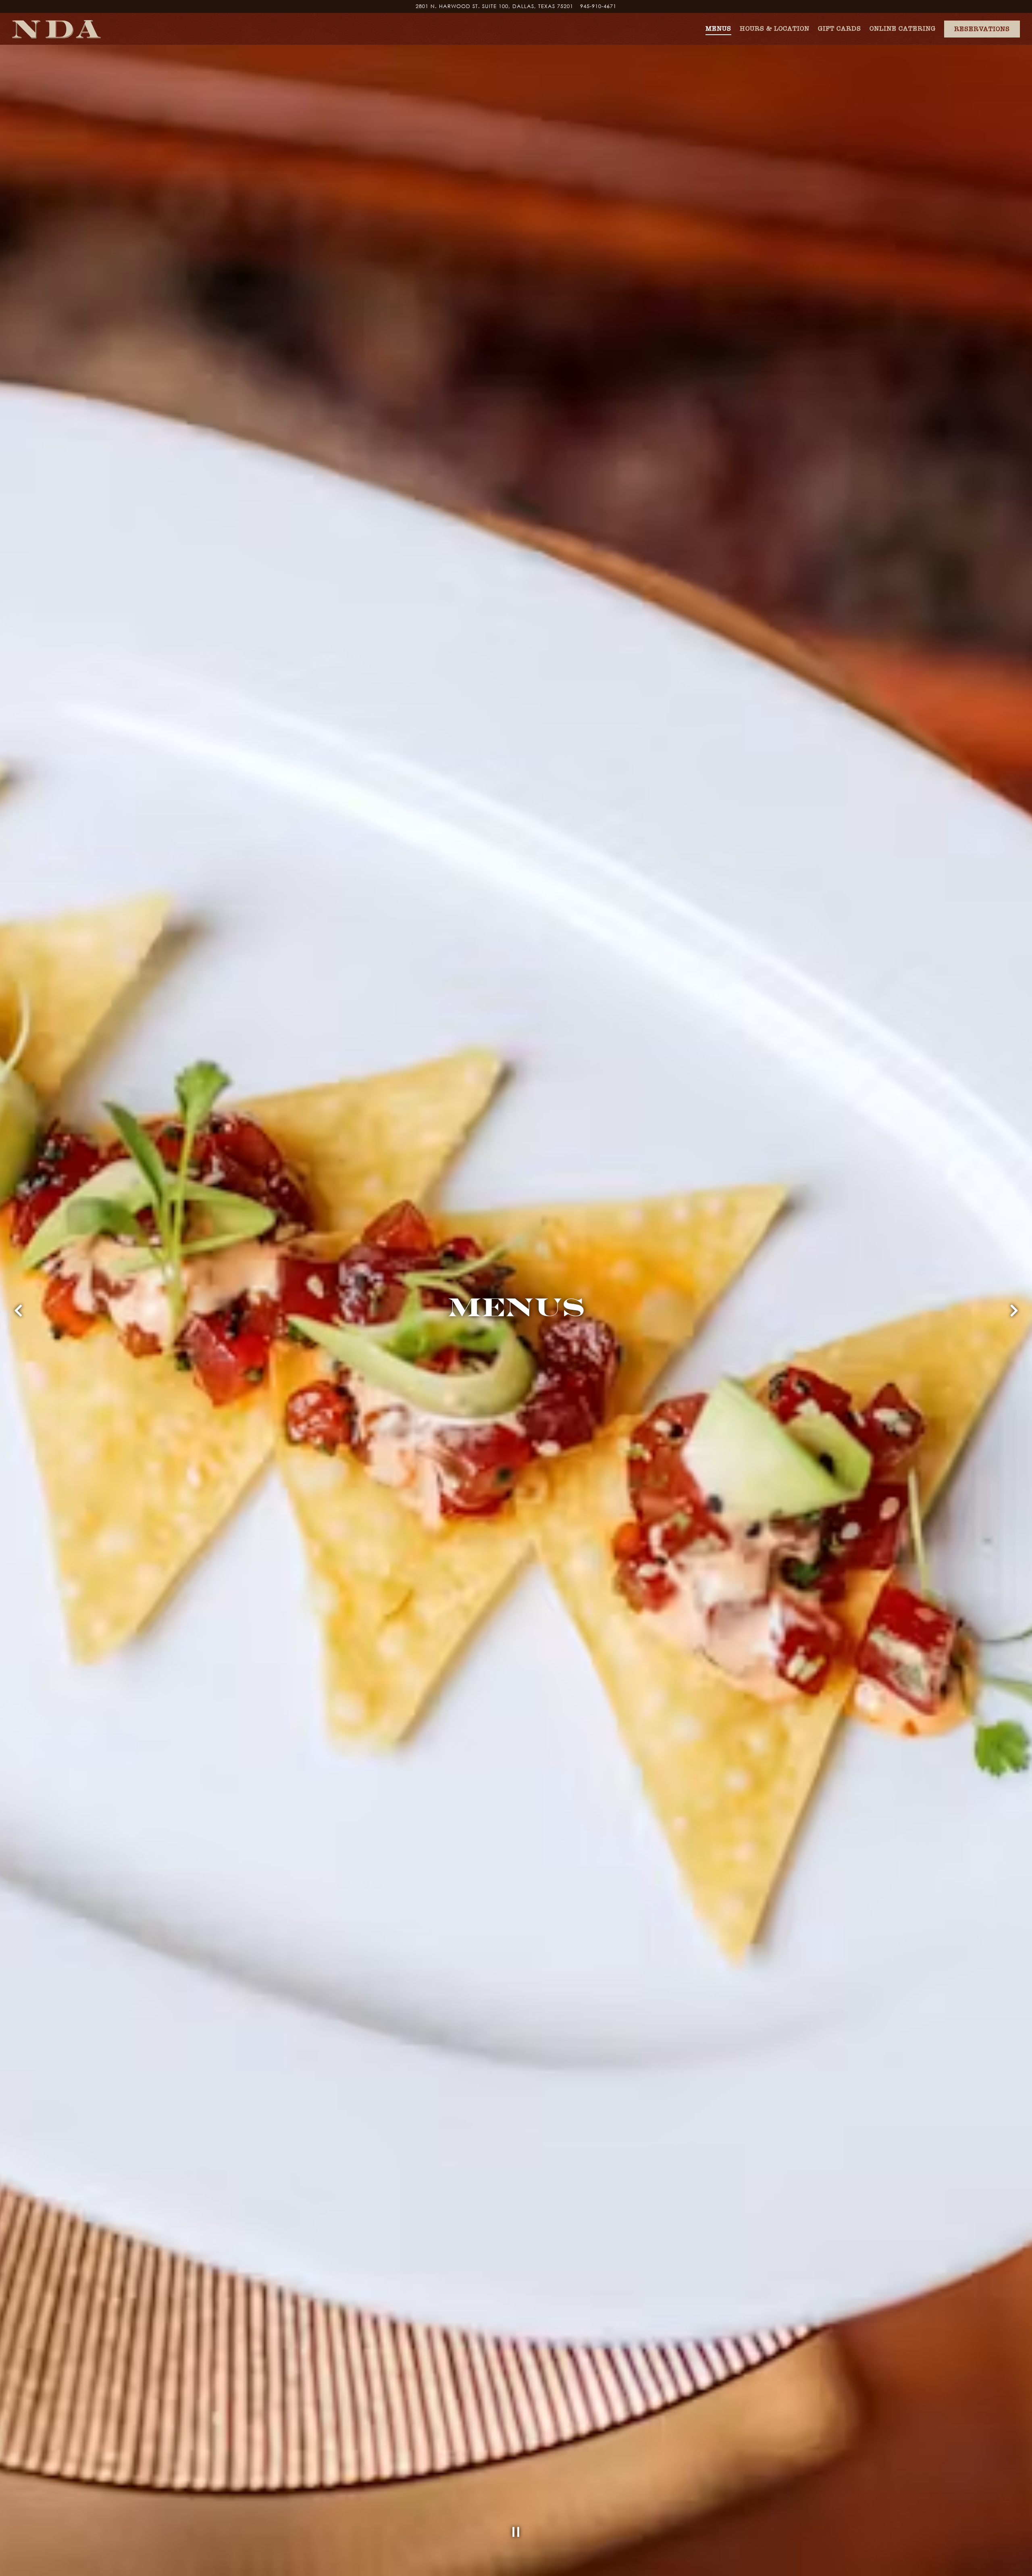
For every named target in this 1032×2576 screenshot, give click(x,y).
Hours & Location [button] (775, 28)
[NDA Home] (56, 29)
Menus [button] (718, 28)
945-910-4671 (598, 6)
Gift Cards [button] (840, 28)
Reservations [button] (982, 29)
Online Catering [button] (903, 28)
